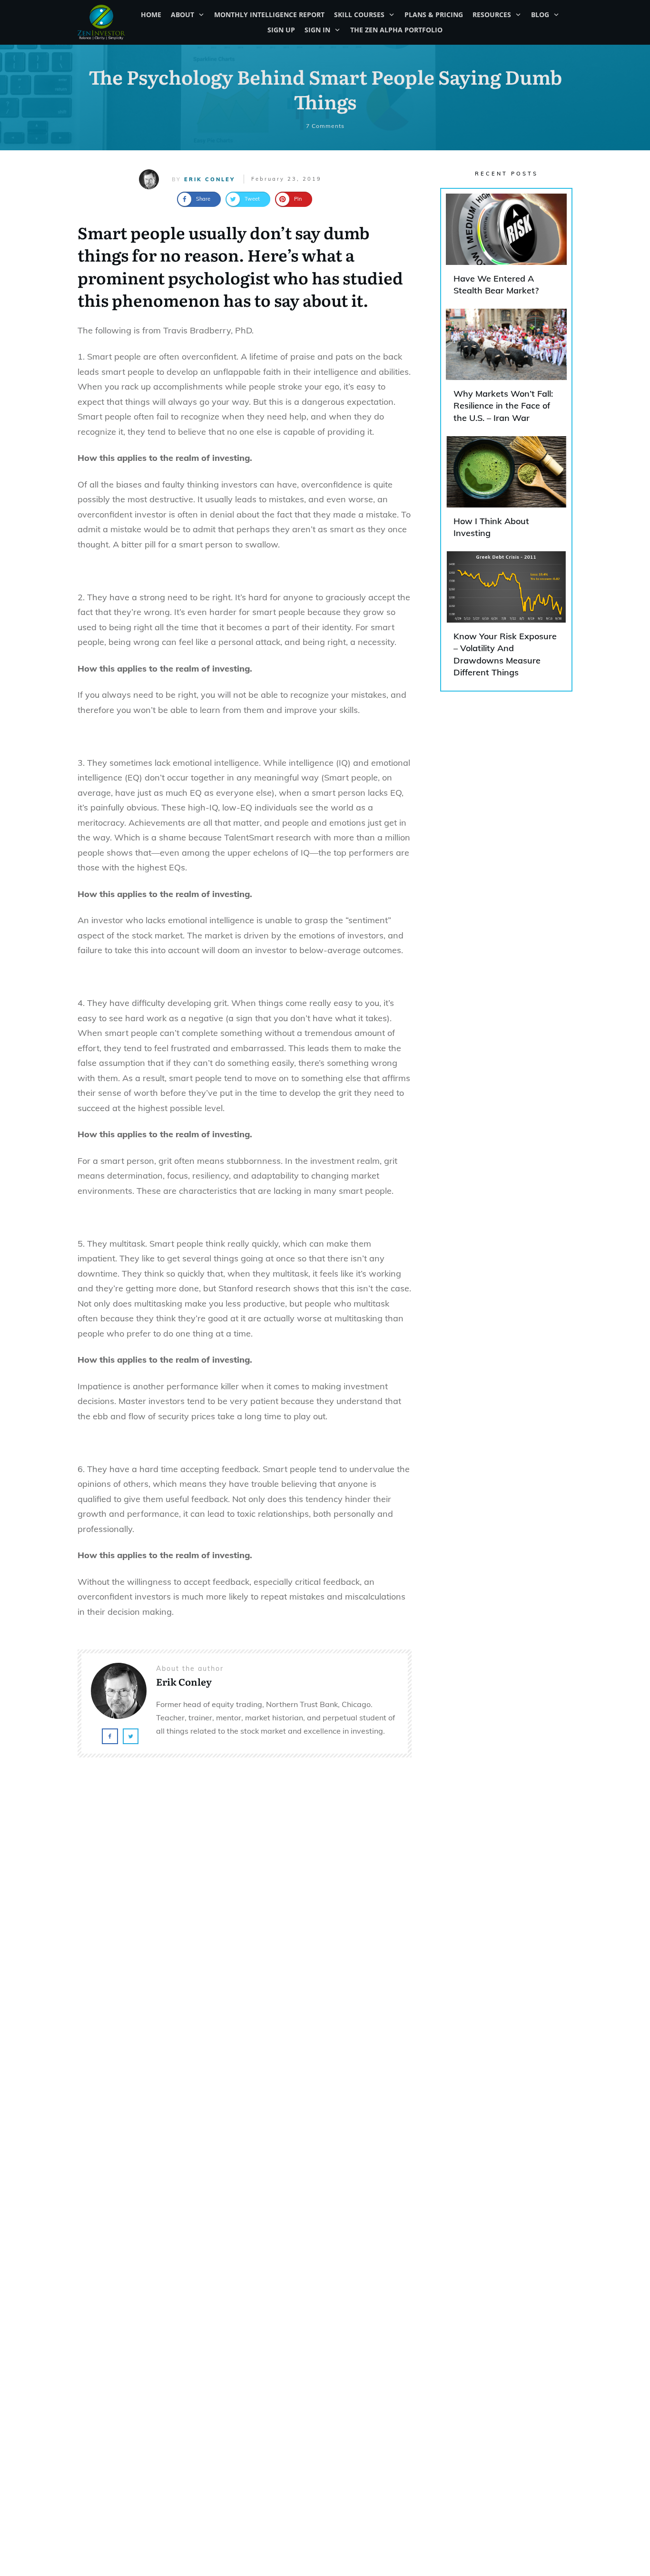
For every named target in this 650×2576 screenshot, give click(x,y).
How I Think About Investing (506, 491)
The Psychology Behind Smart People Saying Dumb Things (325, 89)
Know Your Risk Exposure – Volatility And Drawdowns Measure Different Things (506, 619)
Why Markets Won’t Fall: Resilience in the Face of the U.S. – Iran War (506, 370)
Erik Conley (210, 179)
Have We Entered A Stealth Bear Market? (506, 249)
